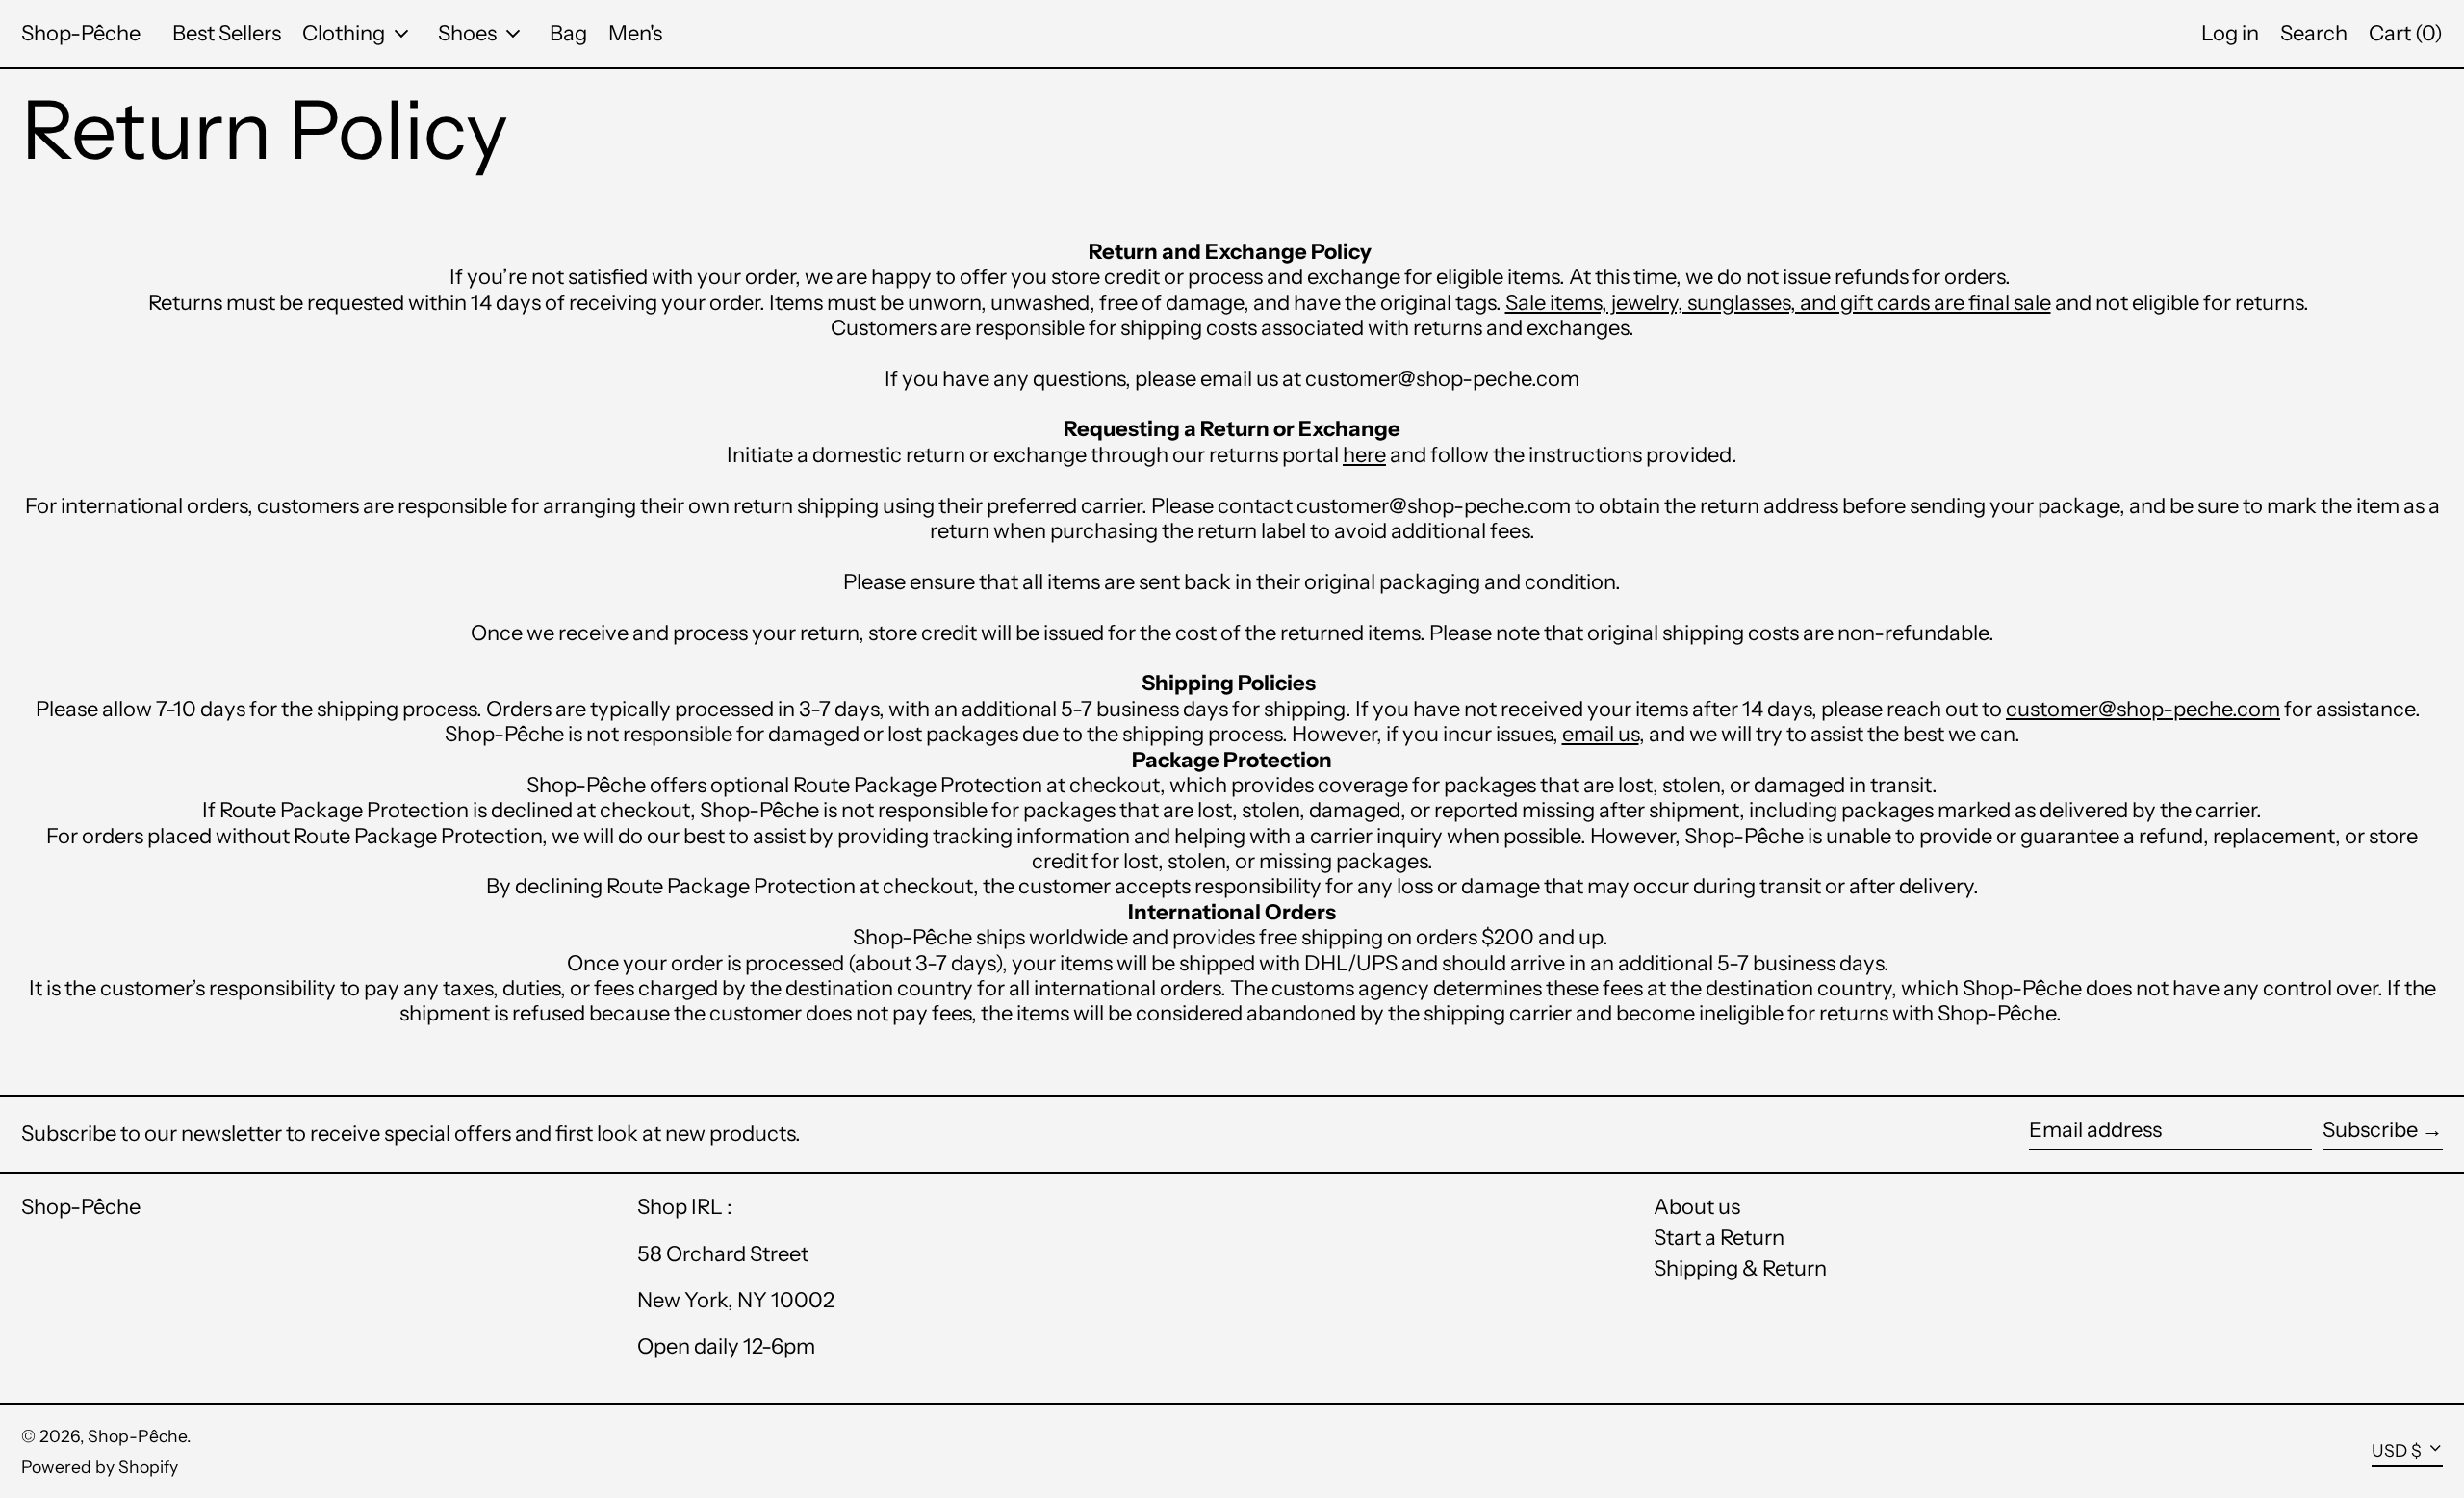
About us (1697, 1207)
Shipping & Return (1740, 1268)
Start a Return (1719, 1238)
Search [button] (2314, 33)
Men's (635, 33)
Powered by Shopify (100, 1467)
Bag (568, 33)
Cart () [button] (2406, 33)
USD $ (2397, 1450)
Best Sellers (227, 33)
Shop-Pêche (81, 33)
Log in (2230, 33)
